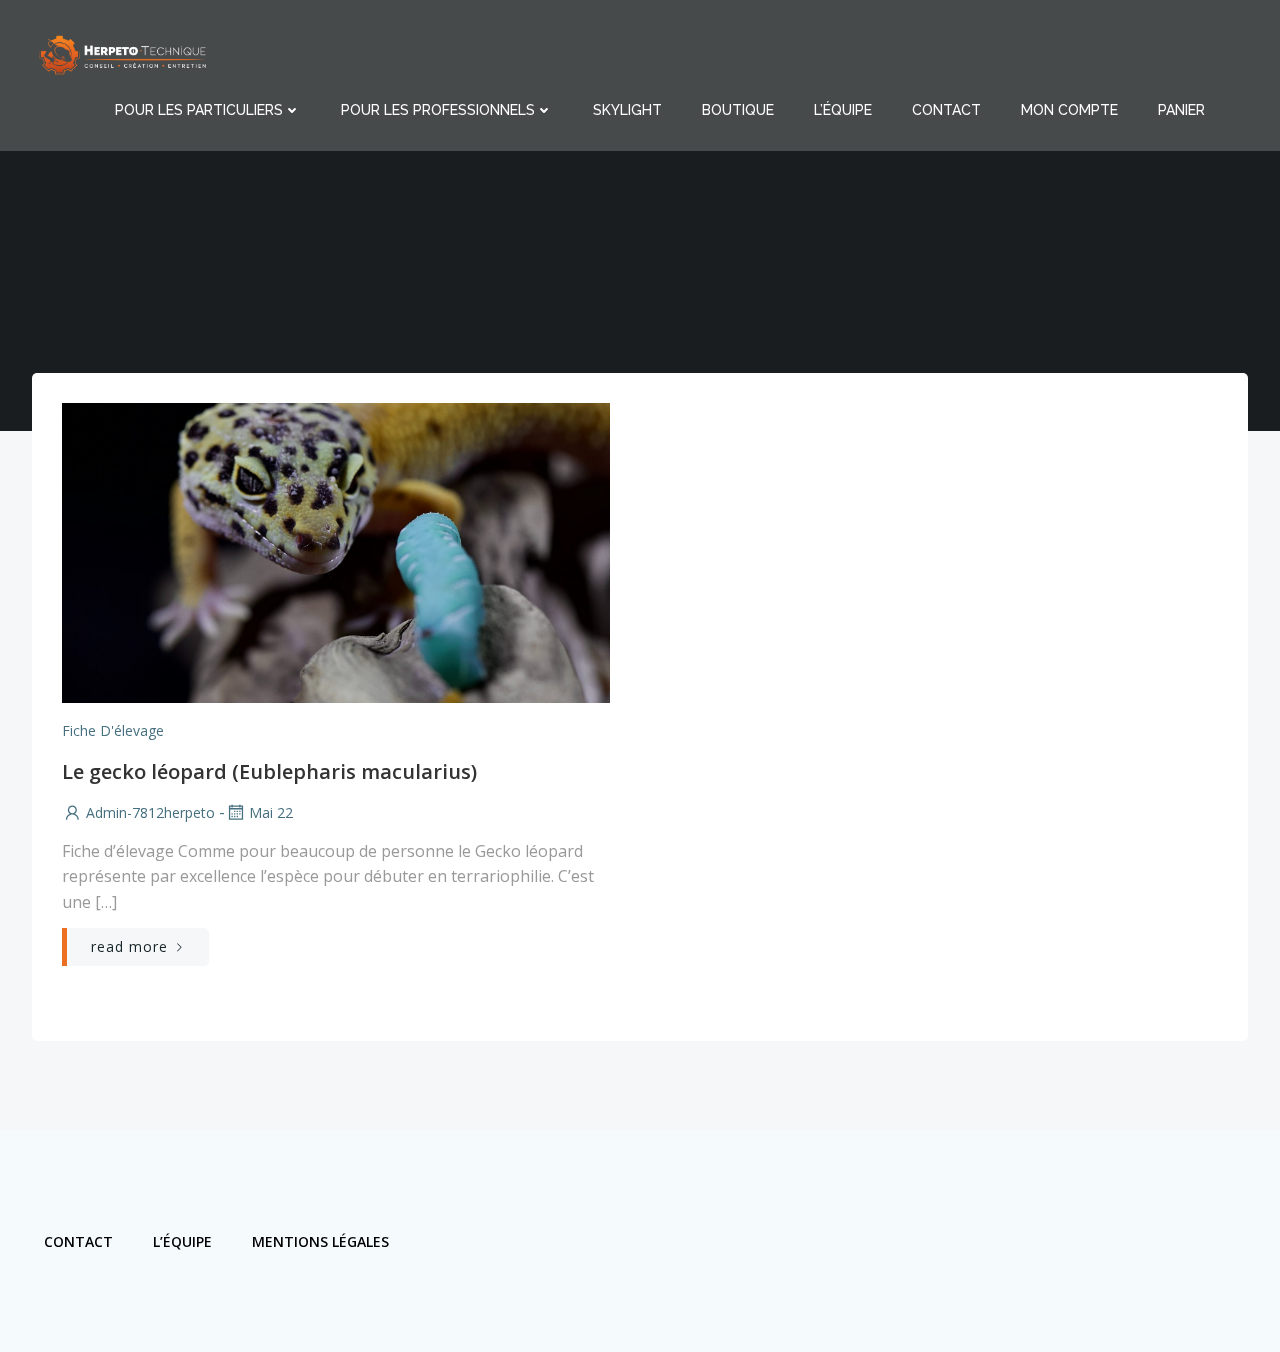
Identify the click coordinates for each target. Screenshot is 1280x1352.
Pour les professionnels (438, 110)
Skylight (627, 110)
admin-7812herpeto (150, 812)
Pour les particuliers (199, 110)
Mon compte (1069, 110)
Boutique (738, 110)
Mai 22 (271, 812)
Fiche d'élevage (113, 730)
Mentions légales (320, 1241)
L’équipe (843, 110)
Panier (1181, 110)
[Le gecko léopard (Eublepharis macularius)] (336, 551)
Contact (946, 110)
